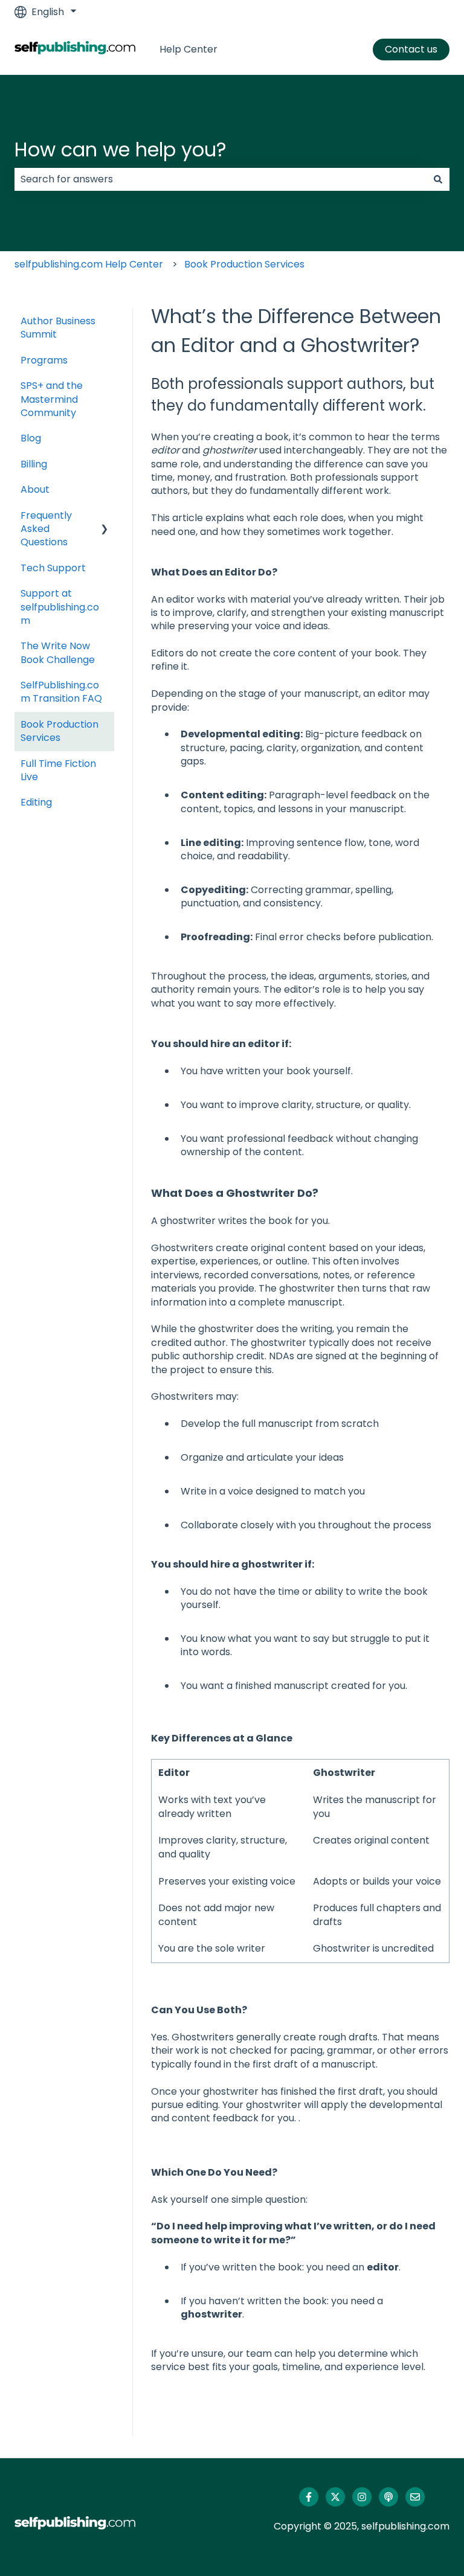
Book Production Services (244, 264)
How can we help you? (121, 149)
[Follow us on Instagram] (362, 2497)
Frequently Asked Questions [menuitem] (46, 529)
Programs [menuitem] (44, 360)
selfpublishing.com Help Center (89, 264)
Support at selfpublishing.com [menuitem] (60, 607)
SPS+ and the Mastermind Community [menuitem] (52, 399)
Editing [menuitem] (36, 802)
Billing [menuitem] (34, 464)
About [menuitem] (35, 489)
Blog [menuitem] (31, 438)
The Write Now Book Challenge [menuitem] (58, 652)
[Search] (438, 179)
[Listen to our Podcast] (388, 2497)
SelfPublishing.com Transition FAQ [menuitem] (61, 692)
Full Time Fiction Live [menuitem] (58, 770)
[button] (105, 517)
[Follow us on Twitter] (335, 2497)
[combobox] (221, 179)
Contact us (411, 49)
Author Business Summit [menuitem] (58, 328)
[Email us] (415, 2497)
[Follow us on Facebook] (309, 2497)
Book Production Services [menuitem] (60, 731)
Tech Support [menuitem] (53, 568)
